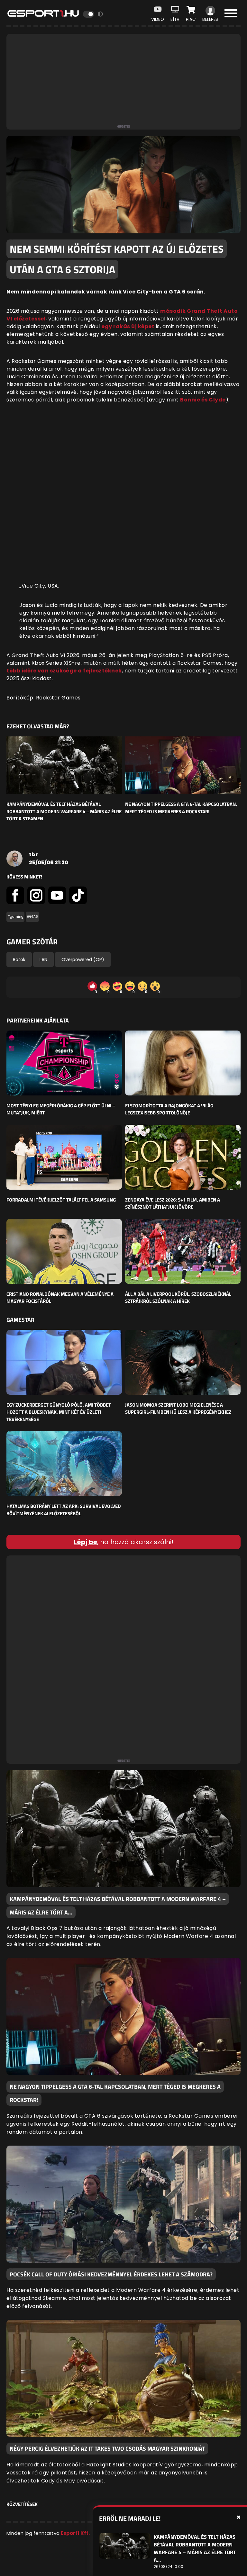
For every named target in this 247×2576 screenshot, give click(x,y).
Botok (19, 959)
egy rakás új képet (128, 326)
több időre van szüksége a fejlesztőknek (64, 671)
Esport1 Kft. (75, 2533)
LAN (43, 959)
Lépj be (85, 1542)
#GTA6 (32, 917)
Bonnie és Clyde (203, 400)
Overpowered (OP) (83, 959)
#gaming (15, 917)
